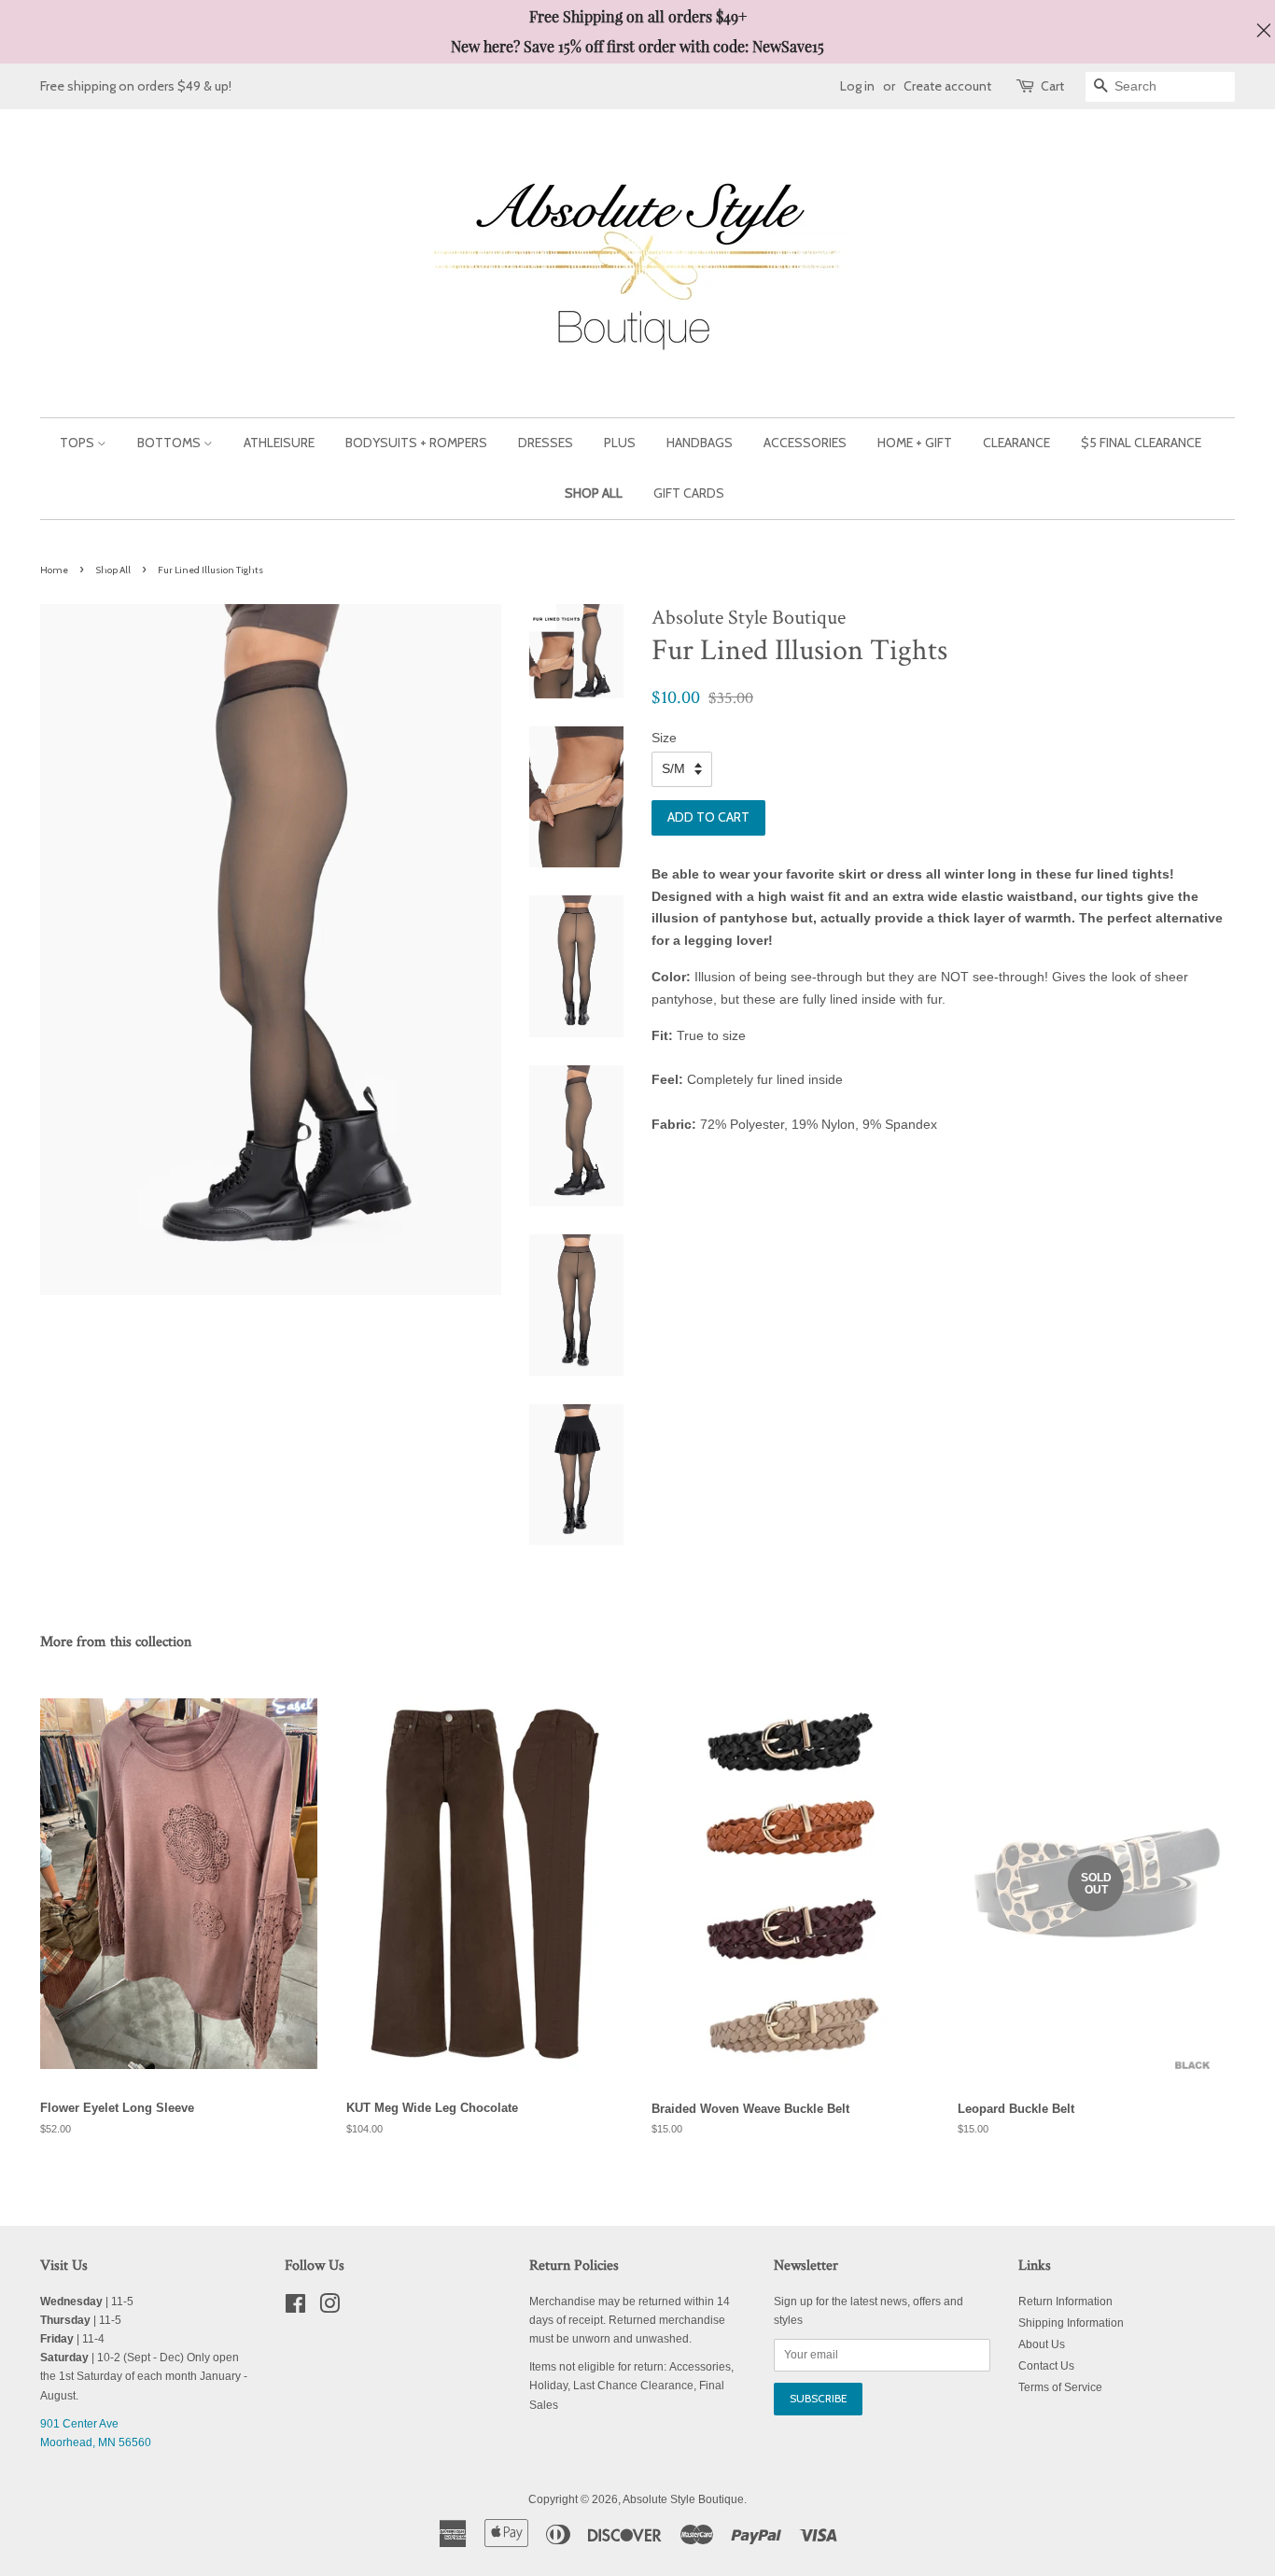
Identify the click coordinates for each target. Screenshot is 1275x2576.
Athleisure (279, 443)
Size (664, 738)
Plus (620, 443)
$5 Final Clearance (1141, 443)
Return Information (1065, 2302)
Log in (857, 86)
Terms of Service (1060, 2387)
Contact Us (1046, 2366)
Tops (78, 443)
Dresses (546, 443)
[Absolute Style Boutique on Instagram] (329, 2308)
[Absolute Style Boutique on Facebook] (295, 2308)
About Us (1042, 2344)
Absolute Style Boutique (683, 2499)
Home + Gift (915, 443)
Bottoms (170, 443)
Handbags (700, 443)
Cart (1052, 86)
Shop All (594, 493)
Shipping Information (1071, 2323)
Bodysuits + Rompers (416, 443)
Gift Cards (689, 493)
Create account (947, 86)
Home (54, 570)
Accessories (805, 443)
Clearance (1016, 443)
